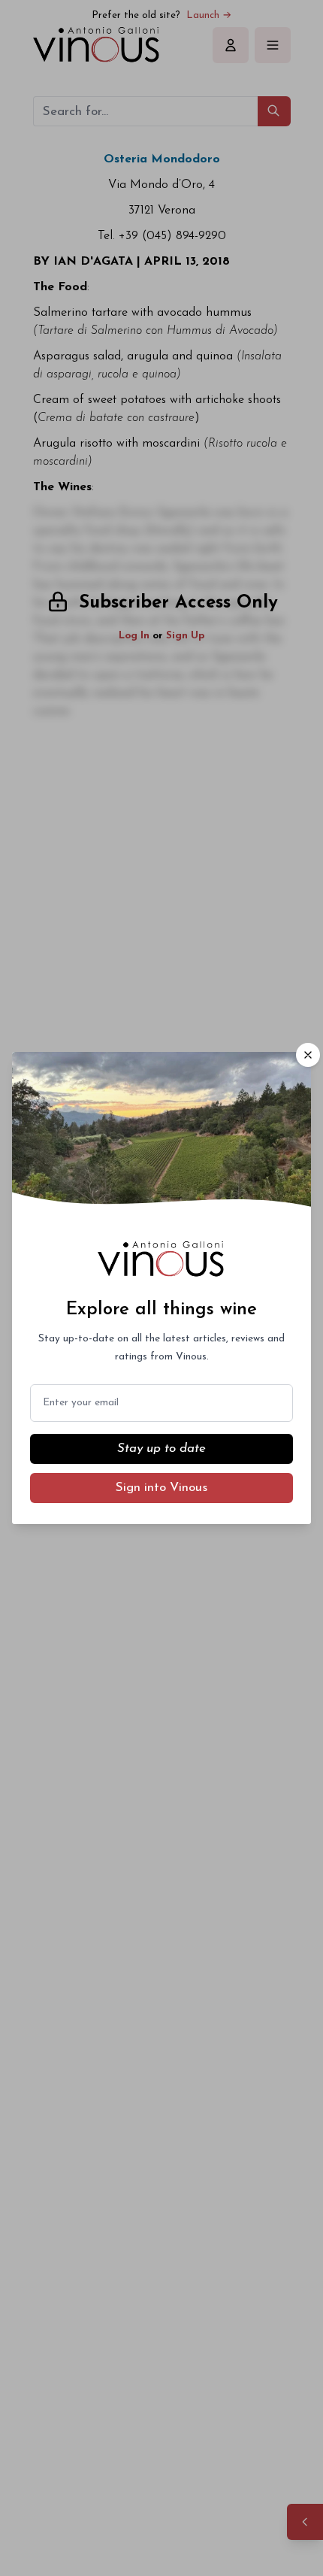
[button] (308, 1055)
